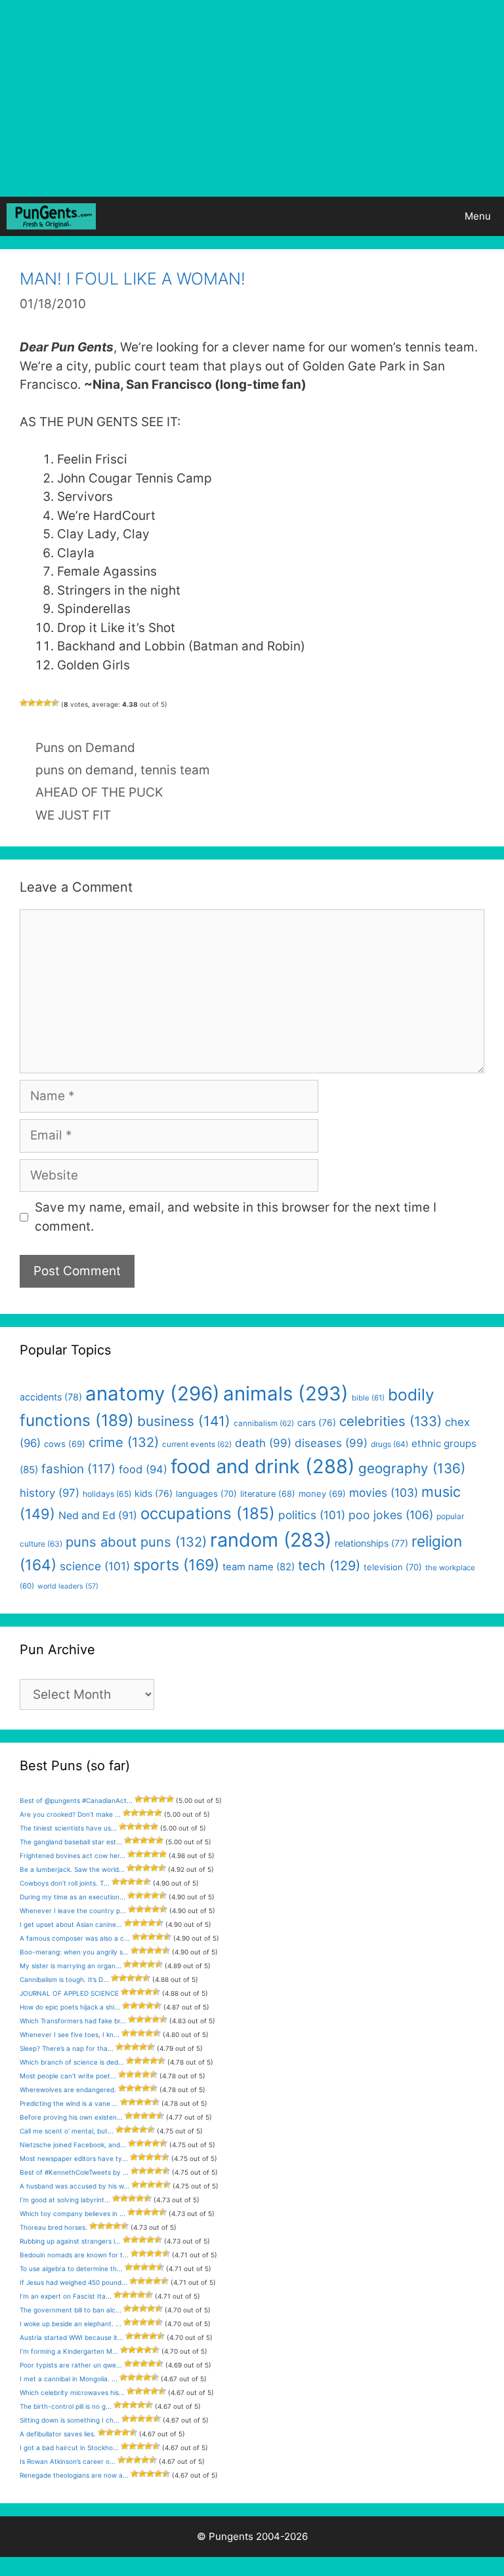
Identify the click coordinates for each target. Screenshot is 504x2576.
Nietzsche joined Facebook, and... (73, 2145)
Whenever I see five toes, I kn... (70, 2034)
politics (312, 1515)
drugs (389, 1444)
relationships (371, 1543)
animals (286, 1394)
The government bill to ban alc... (71, 2310)
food (143, 1469)
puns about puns (136, 1542)
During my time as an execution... (73, 1897)
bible (368, 1398)
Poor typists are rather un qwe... (71, 2365)
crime (124, 1442)
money (322, 1494)
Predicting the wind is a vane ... (69, 2103)
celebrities (390, 1421)
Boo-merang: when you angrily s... (74, 1952)
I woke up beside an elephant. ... (71, 2324)
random (271, 1540)
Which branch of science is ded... (72, 2062)
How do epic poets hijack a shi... (70, 2007)
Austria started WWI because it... (72, 2337)
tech (329, 1566)
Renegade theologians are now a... (74, 2475)
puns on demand (85, 770)
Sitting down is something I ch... (70, 2420)
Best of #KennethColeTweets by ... (74, 2172)
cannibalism (264, 1423)
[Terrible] (24, 703)
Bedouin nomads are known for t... (74, 2255)
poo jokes (391, 1515)
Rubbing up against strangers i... (70, 2241)
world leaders (68, 1586)
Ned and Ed (98, 1516)
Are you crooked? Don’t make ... (70, 1814)
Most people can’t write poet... (68, 2076)
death (263, 1443)
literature (268, 1494)
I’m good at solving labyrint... (65, 2200)
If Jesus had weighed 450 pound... (73, 2282)
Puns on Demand (85, 748)
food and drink (263, 1466)
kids (154, 1493)
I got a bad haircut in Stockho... (69, 2447)
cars (317, 1422)
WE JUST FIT (73, 815)
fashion (78, 1469)
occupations (208, 1514)
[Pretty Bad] (31, 703)
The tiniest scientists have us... (68, 1828)
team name (259, 1567)
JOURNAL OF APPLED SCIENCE (69, 1993)
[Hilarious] (55, 703)
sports (176, 1565)
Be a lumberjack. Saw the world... (72, 1869)
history (50, 1493)
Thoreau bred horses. (53, 2227)
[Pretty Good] (47, 703)
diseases (331, 1443)
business (184, 1421)
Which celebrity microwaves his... (72, 2392)
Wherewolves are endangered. (68, 2090)
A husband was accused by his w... (74, 2186)
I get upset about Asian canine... (71, 1924)
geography (412, 1468)
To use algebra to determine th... (71, 2269)
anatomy (153, 1394)
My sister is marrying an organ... (71, 1966)
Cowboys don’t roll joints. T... (65, 1883)
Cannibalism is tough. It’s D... (64, 1979)
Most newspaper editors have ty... (74, 2158)
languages (206, 1494)
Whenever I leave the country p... (73, 1911)
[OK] (39, 703)
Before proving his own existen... (71, 2117)
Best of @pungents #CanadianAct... (76, 1800)
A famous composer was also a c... (75, 1938)
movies (384, 1493)
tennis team (175, 770)
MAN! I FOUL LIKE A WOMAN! (133, 279)
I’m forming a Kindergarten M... (69, 2351)
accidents (51, 1397)
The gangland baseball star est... (71, 1842)
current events (197, 1444)
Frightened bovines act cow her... (73, 1855)
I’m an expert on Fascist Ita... (66, 2296)
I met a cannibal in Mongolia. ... (69, 2379)
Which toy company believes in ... (73, 2213)
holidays (107, 1494)
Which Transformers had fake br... (73, 2021)
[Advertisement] (252, 98)
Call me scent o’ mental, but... (67, 2131)
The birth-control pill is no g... (66, 2406)
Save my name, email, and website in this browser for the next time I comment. (236, 1217)
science (95, 1566)
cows (65, 1444)
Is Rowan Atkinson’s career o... (68, 2461)
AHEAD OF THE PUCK (99, 792)
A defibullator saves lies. (58, 2434)
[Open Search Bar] (414, 216)
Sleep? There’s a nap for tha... (67, 2048)
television (393, 1567)
